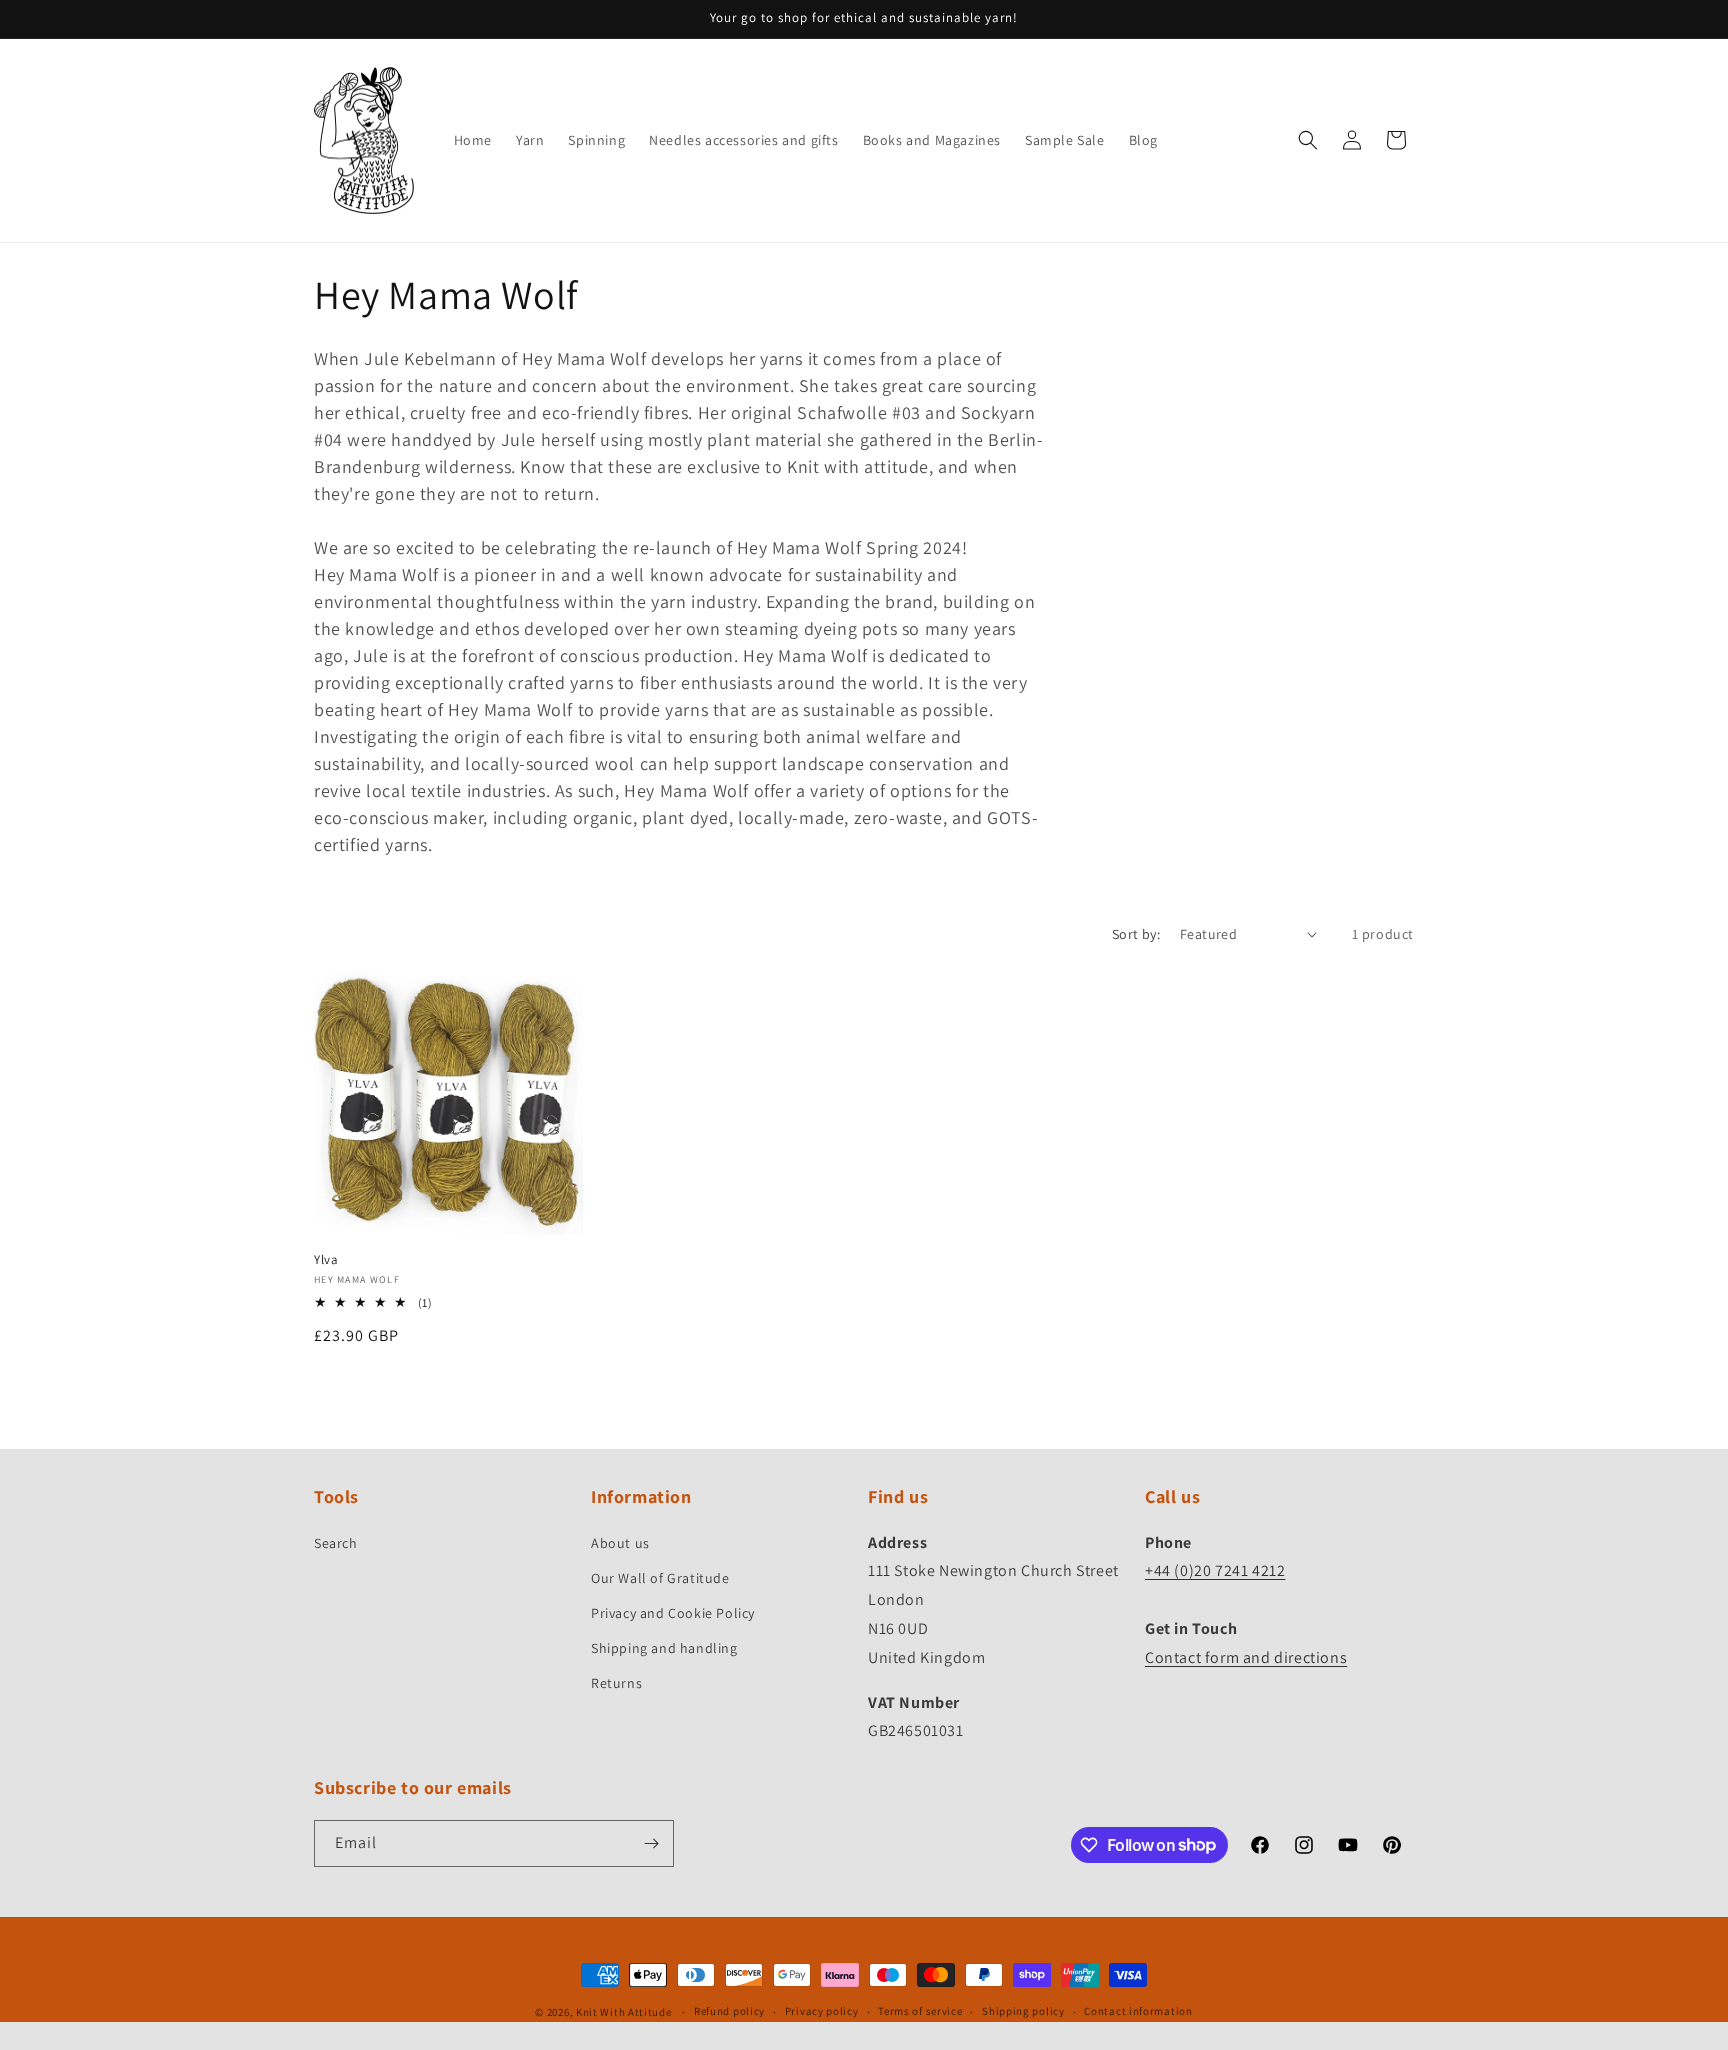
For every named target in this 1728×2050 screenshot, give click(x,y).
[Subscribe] (651, 1843)
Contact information (1138, 2011)
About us (620, 1543)
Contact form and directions (1246, 1657)
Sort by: (1136, 934)
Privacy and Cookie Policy (673, 1613)
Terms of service (920, 2011)
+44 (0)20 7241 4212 (1215, 1570)
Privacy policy (822, 2011)
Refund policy (729, 2011)
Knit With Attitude (624, 2012)
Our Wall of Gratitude (660, 1578)
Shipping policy (1023, 2011)
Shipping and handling (664, 1648)
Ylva (326, 1260)
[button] (1308, 140)
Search (336, 1543)
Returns (616, 1683)
